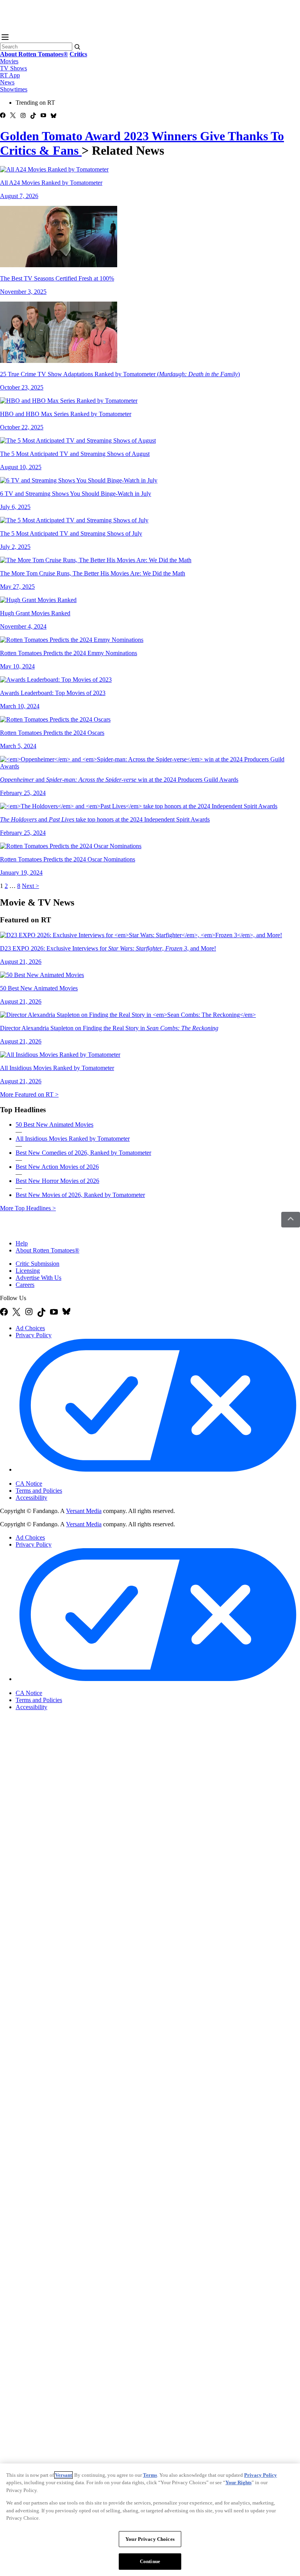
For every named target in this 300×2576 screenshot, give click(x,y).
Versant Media (84, 1511)
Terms (150, 2475)
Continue (150, 2561)
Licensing (28, 1271)
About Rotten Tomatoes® (47, 1250)
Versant (63, 2475)
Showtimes (14, 89)
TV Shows (13, 68)
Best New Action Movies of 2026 (57, 1167)
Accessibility (31, 1498)
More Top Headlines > (28, 1208)
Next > (30, 886)
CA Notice (29, 1484)
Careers (25, 1285)
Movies (9, 61)
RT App (10, 75)
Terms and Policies (39, 1491)
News (7, 82)
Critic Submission (37, 1264)
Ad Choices (30, 1328)
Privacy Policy (34, 1335)
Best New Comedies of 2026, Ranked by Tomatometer (83, 1153)
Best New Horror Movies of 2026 (57, 1181)
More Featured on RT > (29, 1094)
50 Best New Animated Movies (54, 1125)
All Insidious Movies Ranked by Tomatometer (73, 1139)
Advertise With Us (38, 1278)
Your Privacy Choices (49, 1477)
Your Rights (238, 2482)
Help (22, 1243)
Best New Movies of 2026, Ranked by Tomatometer (80, 1195)
